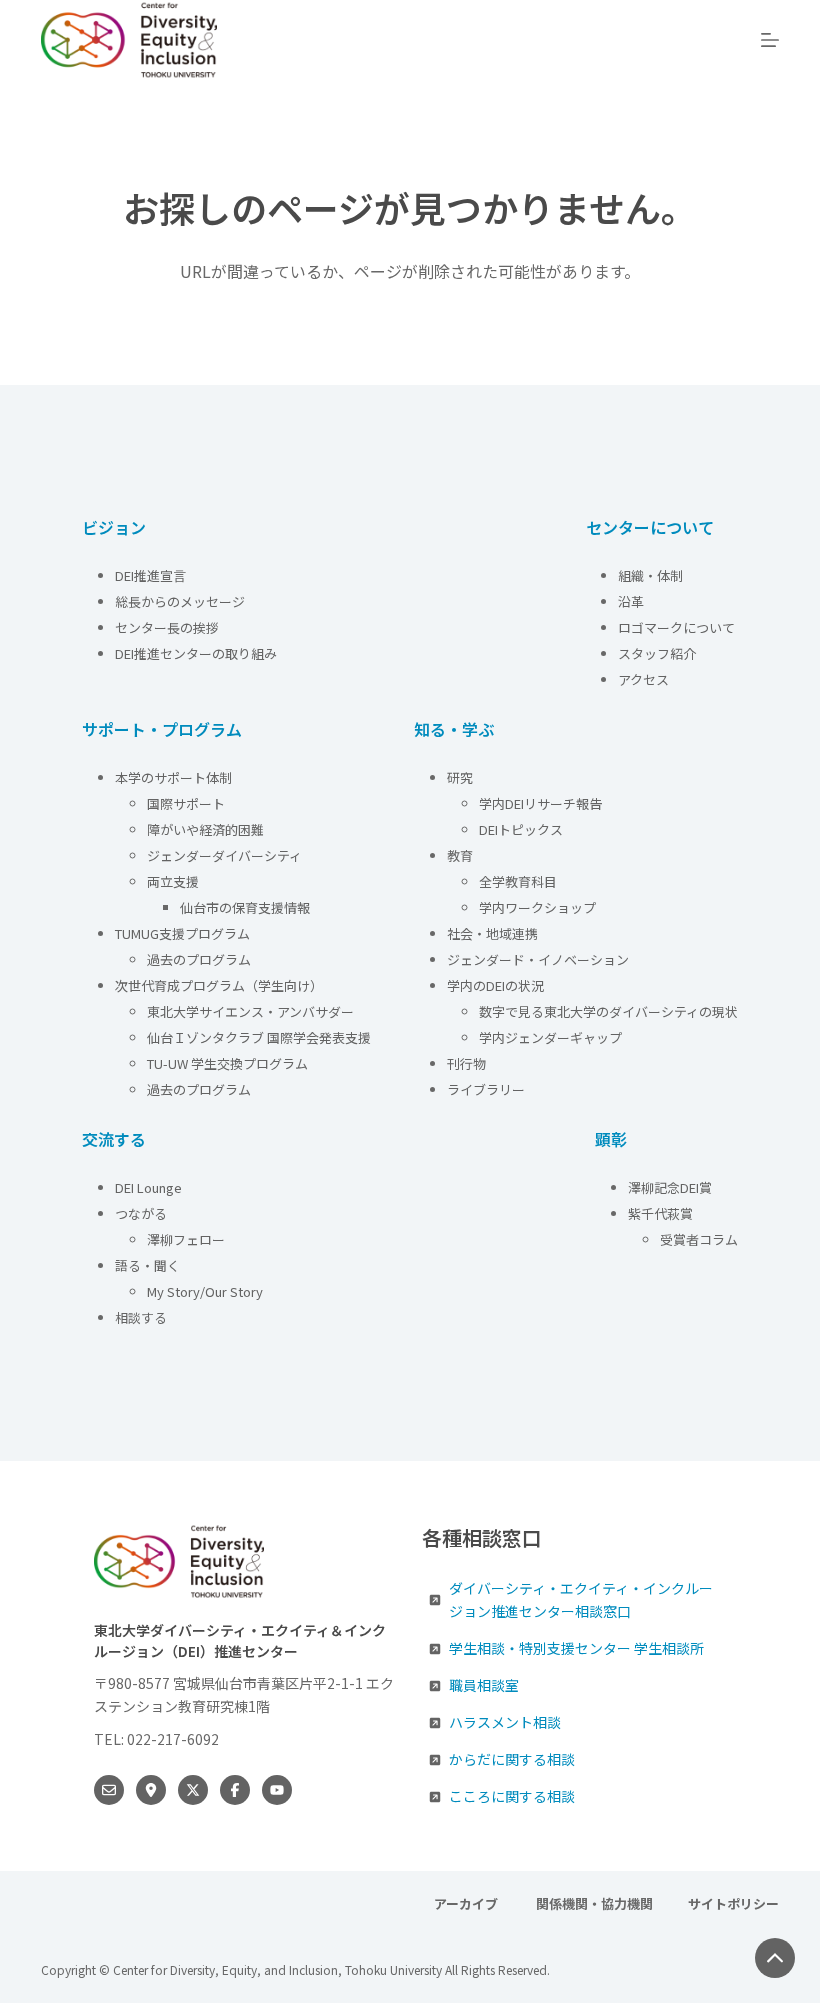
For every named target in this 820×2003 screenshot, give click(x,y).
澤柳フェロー (186, 1239)
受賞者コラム (699, 1239)
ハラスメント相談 (505, 1722)
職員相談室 (484, 1685)
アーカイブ (467, 1904)
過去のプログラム (199, 959)
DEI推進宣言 (150, 575)
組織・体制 (650, 575)
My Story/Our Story (205, 1291)
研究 (460, 777)
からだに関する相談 (512, 1759)
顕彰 (611, 1139)
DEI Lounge (148, 1187)
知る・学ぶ (454, 729)
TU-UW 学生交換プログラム (227, 1063)
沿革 (631, 601)
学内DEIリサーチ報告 (542, 803)
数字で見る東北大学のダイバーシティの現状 (608, 1011)
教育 (460, 855)
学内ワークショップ (537, 907)
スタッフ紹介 (657, 653)
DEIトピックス (521, 829)
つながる (141, 1213)
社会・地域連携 (492, 933)
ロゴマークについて (678, 627)
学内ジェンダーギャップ (550, 1037)
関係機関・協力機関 (594, 1904)
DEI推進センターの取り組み (196, 653)
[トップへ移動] (775, 1958)
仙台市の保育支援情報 (245, 907)
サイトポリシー (733, 1904)
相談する (141, 1317)
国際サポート (186, 803)
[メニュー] (770, 40)
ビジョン (114, 527)
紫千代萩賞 (660, 1213)
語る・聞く (147, 1265)
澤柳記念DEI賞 (670, 1187)
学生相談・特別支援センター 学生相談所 (576, 1648)
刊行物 (466, 1063)
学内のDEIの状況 (495, 985)
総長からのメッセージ (180, 601)
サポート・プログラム (162, 729)
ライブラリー (486, 1089)
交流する (114, 1139)
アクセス (645, 679)
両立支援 (173, 881)
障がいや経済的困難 (205, 829)
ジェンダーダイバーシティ (224, 855)
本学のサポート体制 (173, 777)
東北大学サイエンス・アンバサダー (250, 1011)
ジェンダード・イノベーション (538, 959)
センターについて (650, 527)
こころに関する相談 (512, 1796)
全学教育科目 (518, 881)
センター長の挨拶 (167, 627)
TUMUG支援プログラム (182, 933)
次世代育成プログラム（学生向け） (219, 985)
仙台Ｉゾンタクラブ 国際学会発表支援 (259, 1037)
